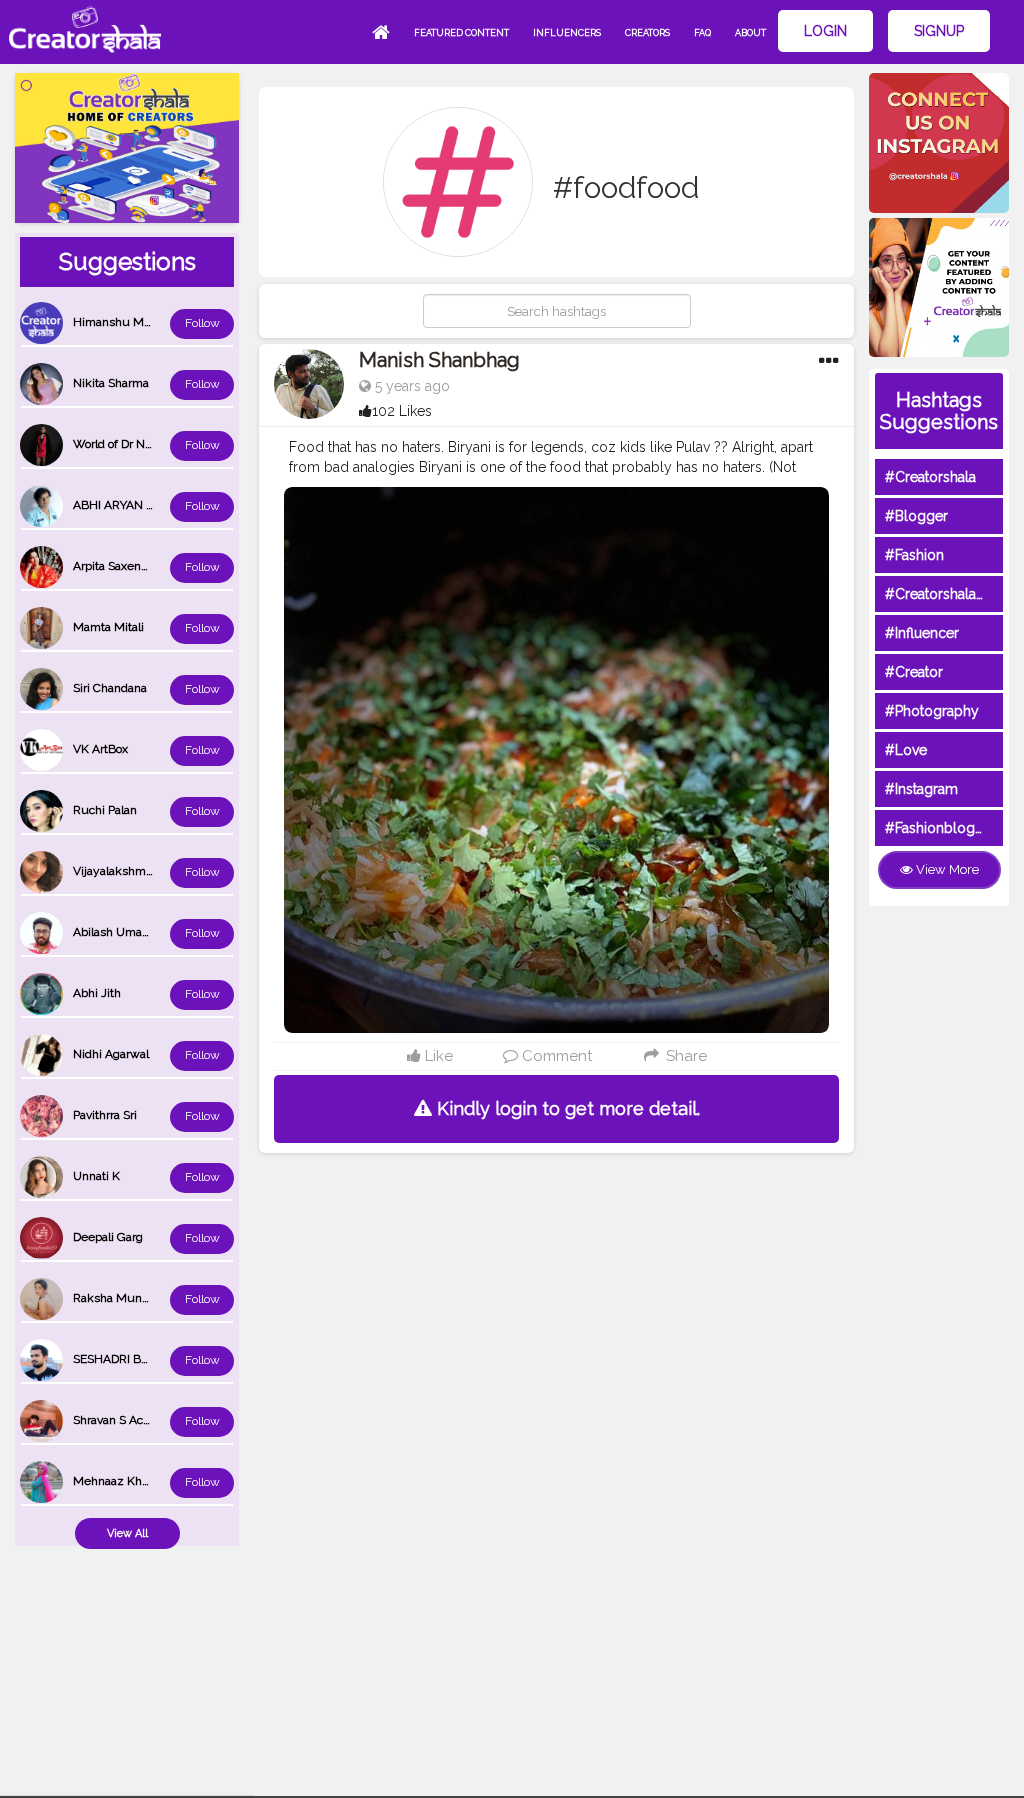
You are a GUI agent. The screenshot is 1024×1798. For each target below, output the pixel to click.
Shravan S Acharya (123, 1420)
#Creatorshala (930, 477)
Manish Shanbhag (439, 360)
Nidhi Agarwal (111, 1054)
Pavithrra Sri (105, 1115)
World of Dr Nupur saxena (143, 444)
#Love (906, 750)
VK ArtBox (100, 749)
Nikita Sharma (111, 383)
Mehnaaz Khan (114, 1481)
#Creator (914, 672)
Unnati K (96, 1176)
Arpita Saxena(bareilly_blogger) (156, 566)
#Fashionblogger (941, 828)
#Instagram (921, 789)
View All (127, 1533)
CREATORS (647, 33)
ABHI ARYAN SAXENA (133, 505)
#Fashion (914, 555)
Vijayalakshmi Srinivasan (140, 871)
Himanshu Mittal (118, 322)
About (750, 33)
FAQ (702, 33)
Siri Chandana (110, 688)
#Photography (932, 711)
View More (946, 869)
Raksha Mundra (116, 1298)
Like (437, 1056)
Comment (555, 1056)
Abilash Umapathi (121, 932)
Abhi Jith (97, 993)
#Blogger (916, 516)
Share (684, 1056)
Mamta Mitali (108, 627)
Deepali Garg (108, 1237)
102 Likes (402, 411)
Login (825, 31)
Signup (939, 31)
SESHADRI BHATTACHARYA (149, 1359)
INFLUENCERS (567, 33)
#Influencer (922, 633)
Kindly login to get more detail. (566, 1108)
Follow (202, 323)
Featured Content (461, 33)
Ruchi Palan (105, 810)
